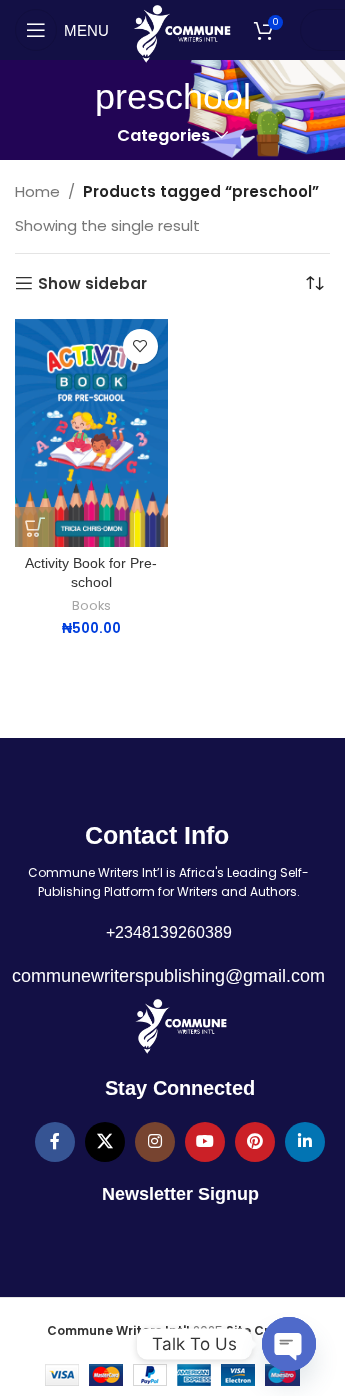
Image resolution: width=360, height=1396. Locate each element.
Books (91, 605)
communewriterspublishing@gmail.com (168, 976)
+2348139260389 (169, 932)
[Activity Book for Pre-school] (91, 433)
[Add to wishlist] (140, 346)
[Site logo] (181, 32)
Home (37, 191)
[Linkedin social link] (305, 1142)
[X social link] (105, 1142)
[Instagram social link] (155, 1142)
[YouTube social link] (205, 1142)
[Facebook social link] (55, 1142)
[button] (35, 527)
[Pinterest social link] (255, 1142)
